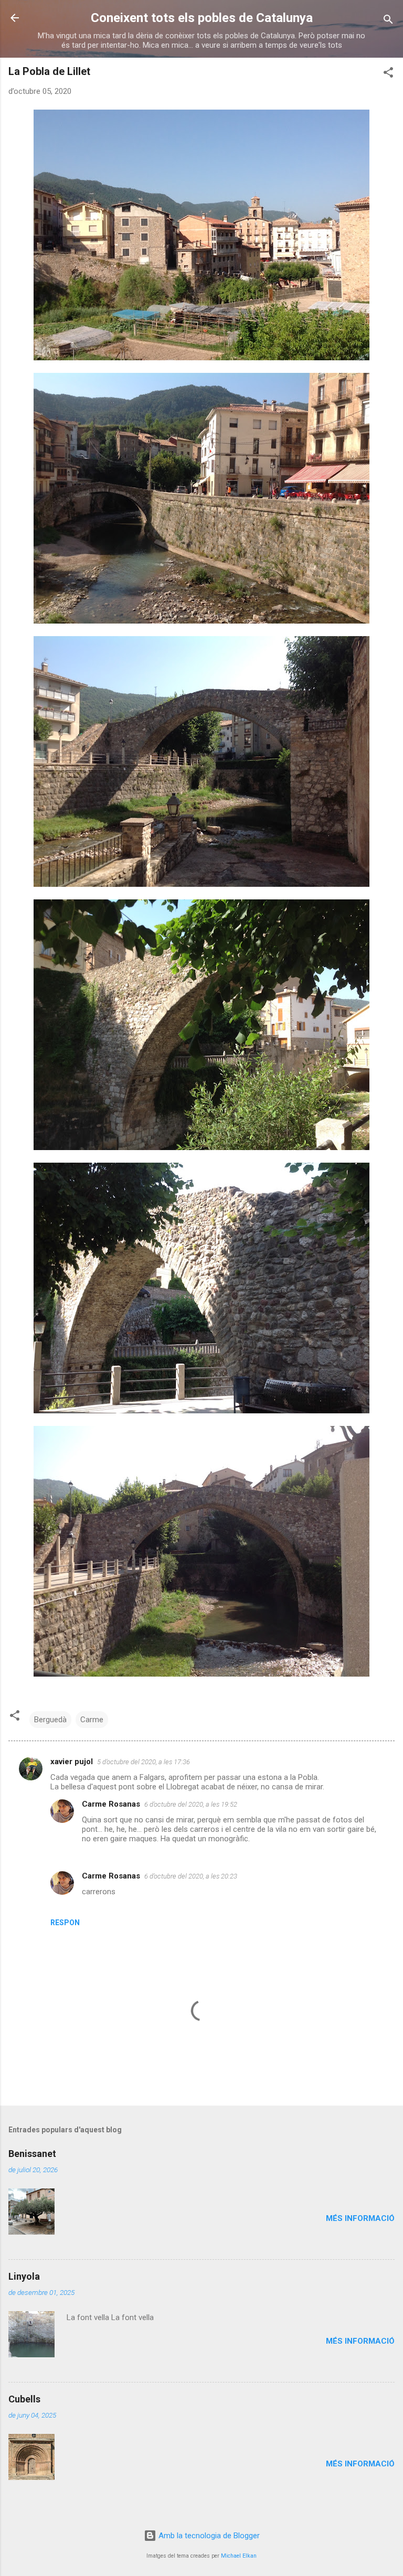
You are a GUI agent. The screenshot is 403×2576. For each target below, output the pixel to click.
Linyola (24, 2276)
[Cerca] (388, 21)
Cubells (24, 2399)
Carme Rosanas (111, 1804)
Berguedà (50, 1720)
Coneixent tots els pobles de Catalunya (202, 18)
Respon (65, 1923)
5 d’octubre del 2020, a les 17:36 (144, 1762)
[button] (388, 74)
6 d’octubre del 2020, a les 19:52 (191, 1804)
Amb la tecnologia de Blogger (208, 2536)
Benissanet (32, 2154)
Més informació (360, 2218)
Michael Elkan (239, 2556)
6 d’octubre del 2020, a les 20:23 (191, 1876)
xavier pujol (72, 1762)
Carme (92, 1720)
